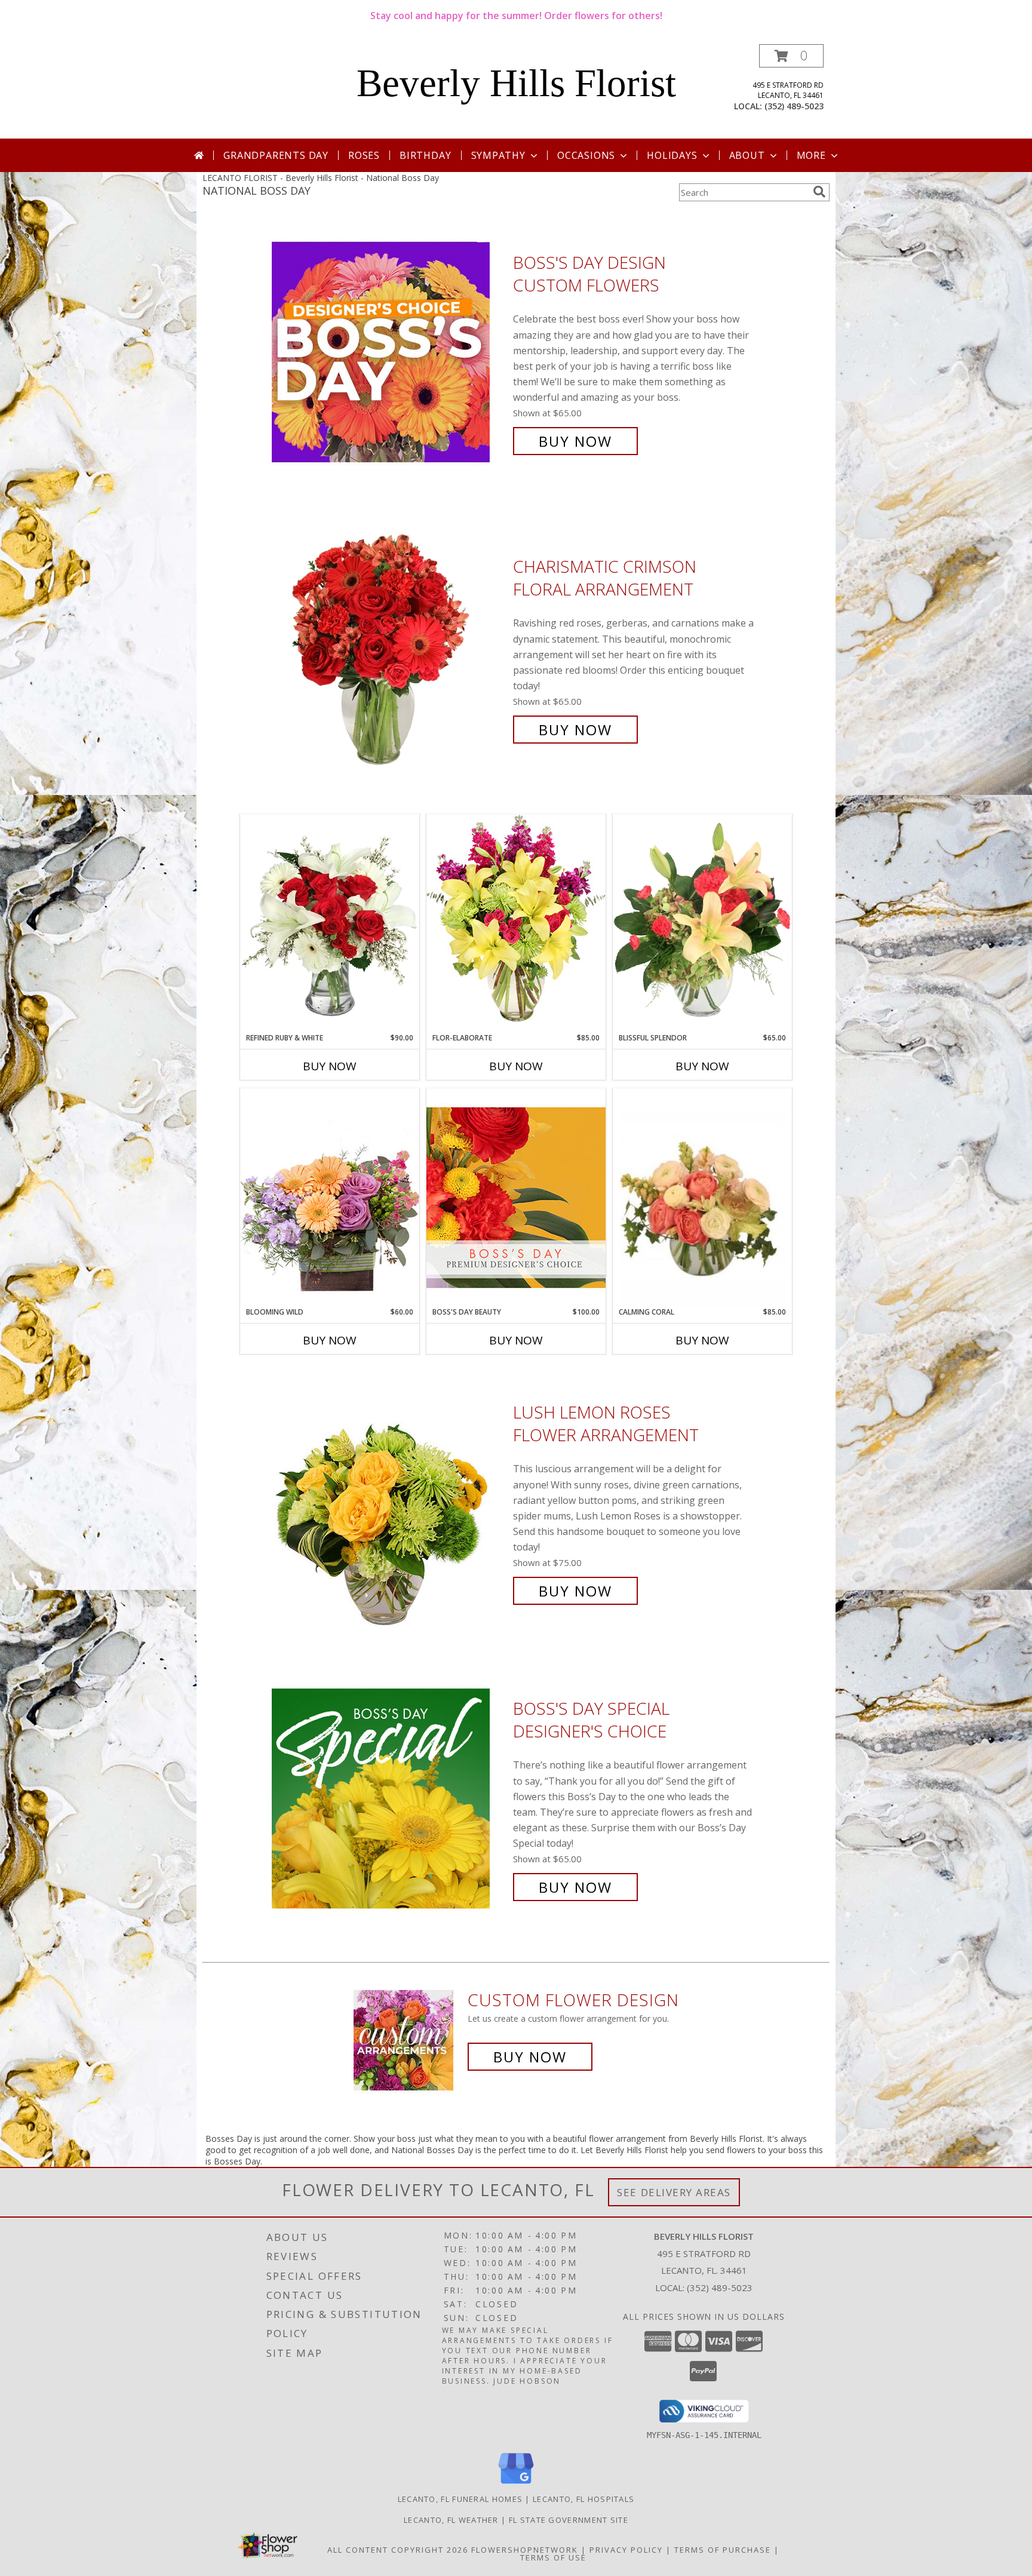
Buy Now (575, 441)
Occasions (586, 155)
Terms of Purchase (723, 2550)
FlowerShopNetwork (525, 2550)
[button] (791, 56)
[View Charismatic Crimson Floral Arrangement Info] (389, 648)
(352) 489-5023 (794, 106)
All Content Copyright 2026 (398, 2550)
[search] (819, 192)
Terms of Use (553, 2557)
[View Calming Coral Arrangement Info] (702, 1198)
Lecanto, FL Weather (451, 2520)
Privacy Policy (626, 2550)
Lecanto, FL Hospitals (583, 2499)
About (747, 155)
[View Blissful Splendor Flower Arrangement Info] (702, 923)
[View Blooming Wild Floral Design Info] (330, 1197)
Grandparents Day (276, 155)
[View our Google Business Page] (516, 2484)
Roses (364, 155)
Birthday (425, 155)
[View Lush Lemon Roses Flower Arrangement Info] (389, 1502)
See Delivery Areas (674, 2192)
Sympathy (498, 155)
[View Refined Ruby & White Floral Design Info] (330, 923)
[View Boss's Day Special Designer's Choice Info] (389, 1798)
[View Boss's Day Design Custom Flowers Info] (389, 352)
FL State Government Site (569, 2520)
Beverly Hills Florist (516, 83)
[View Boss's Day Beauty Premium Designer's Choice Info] (516, 1197)
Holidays (672, 155)
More (811, 155)
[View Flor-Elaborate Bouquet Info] (516, 923)
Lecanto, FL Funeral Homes (460, 2499)
